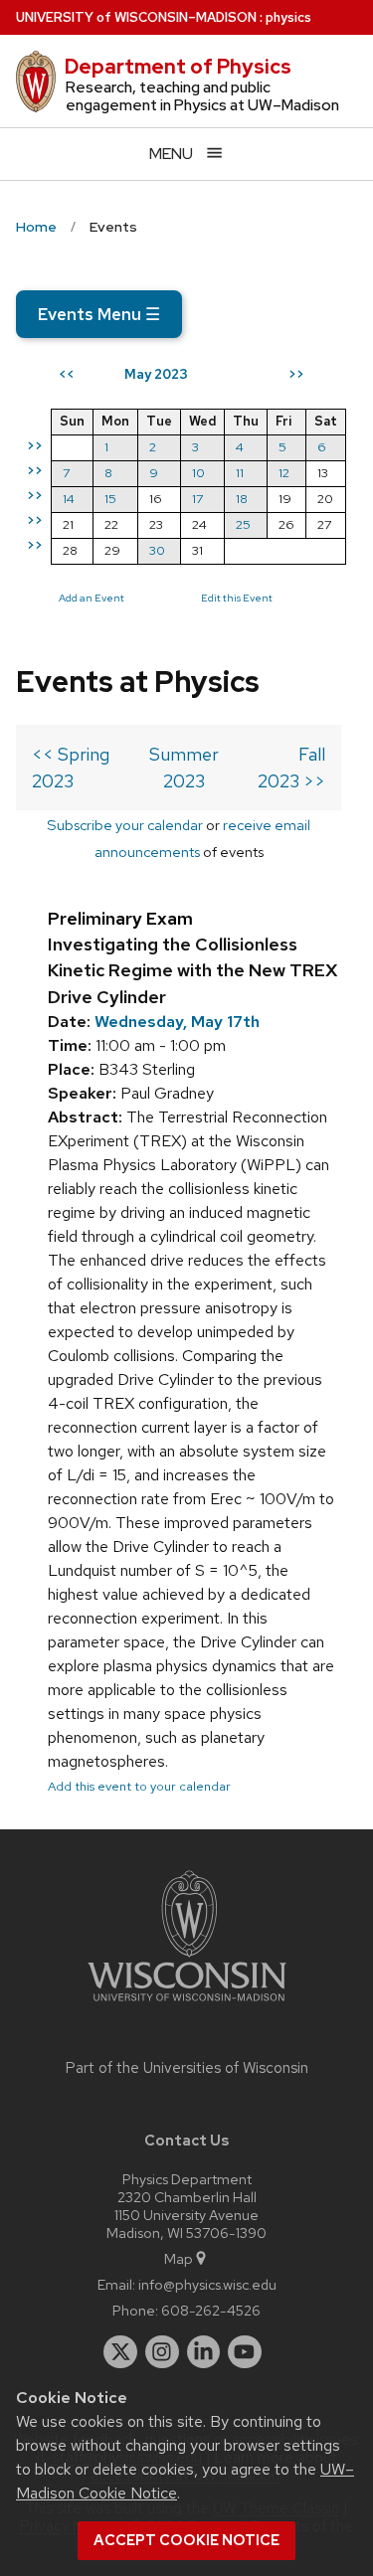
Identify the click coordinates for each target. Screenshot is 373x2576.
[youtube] (245, 2352)
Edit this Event (237, 598)
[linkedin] (204, 2352)
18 (242, 499)
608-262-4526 (211, 2310)
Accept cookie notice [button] (186, 2540)
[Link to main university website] (187, 2005)
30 (157, 550)
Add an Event (92, 598)
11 (240, 473)
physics (288, 17)
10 (198, 473)
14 (69, 499)
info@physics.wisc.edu (207, 2284)
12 (284, 473)
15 (110, 499)
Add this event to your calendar (139, 1786)
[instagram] (162, 2352)
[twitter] (120, 2352)
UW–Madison (136, 17)
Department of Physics (178, 67)
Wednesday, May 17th (177, 1022)
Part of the (187, 2068)
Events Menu (99, 314)
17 (197, 499)
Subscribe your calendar (125, 825)
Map (179, 2258)
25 (243, 524)
